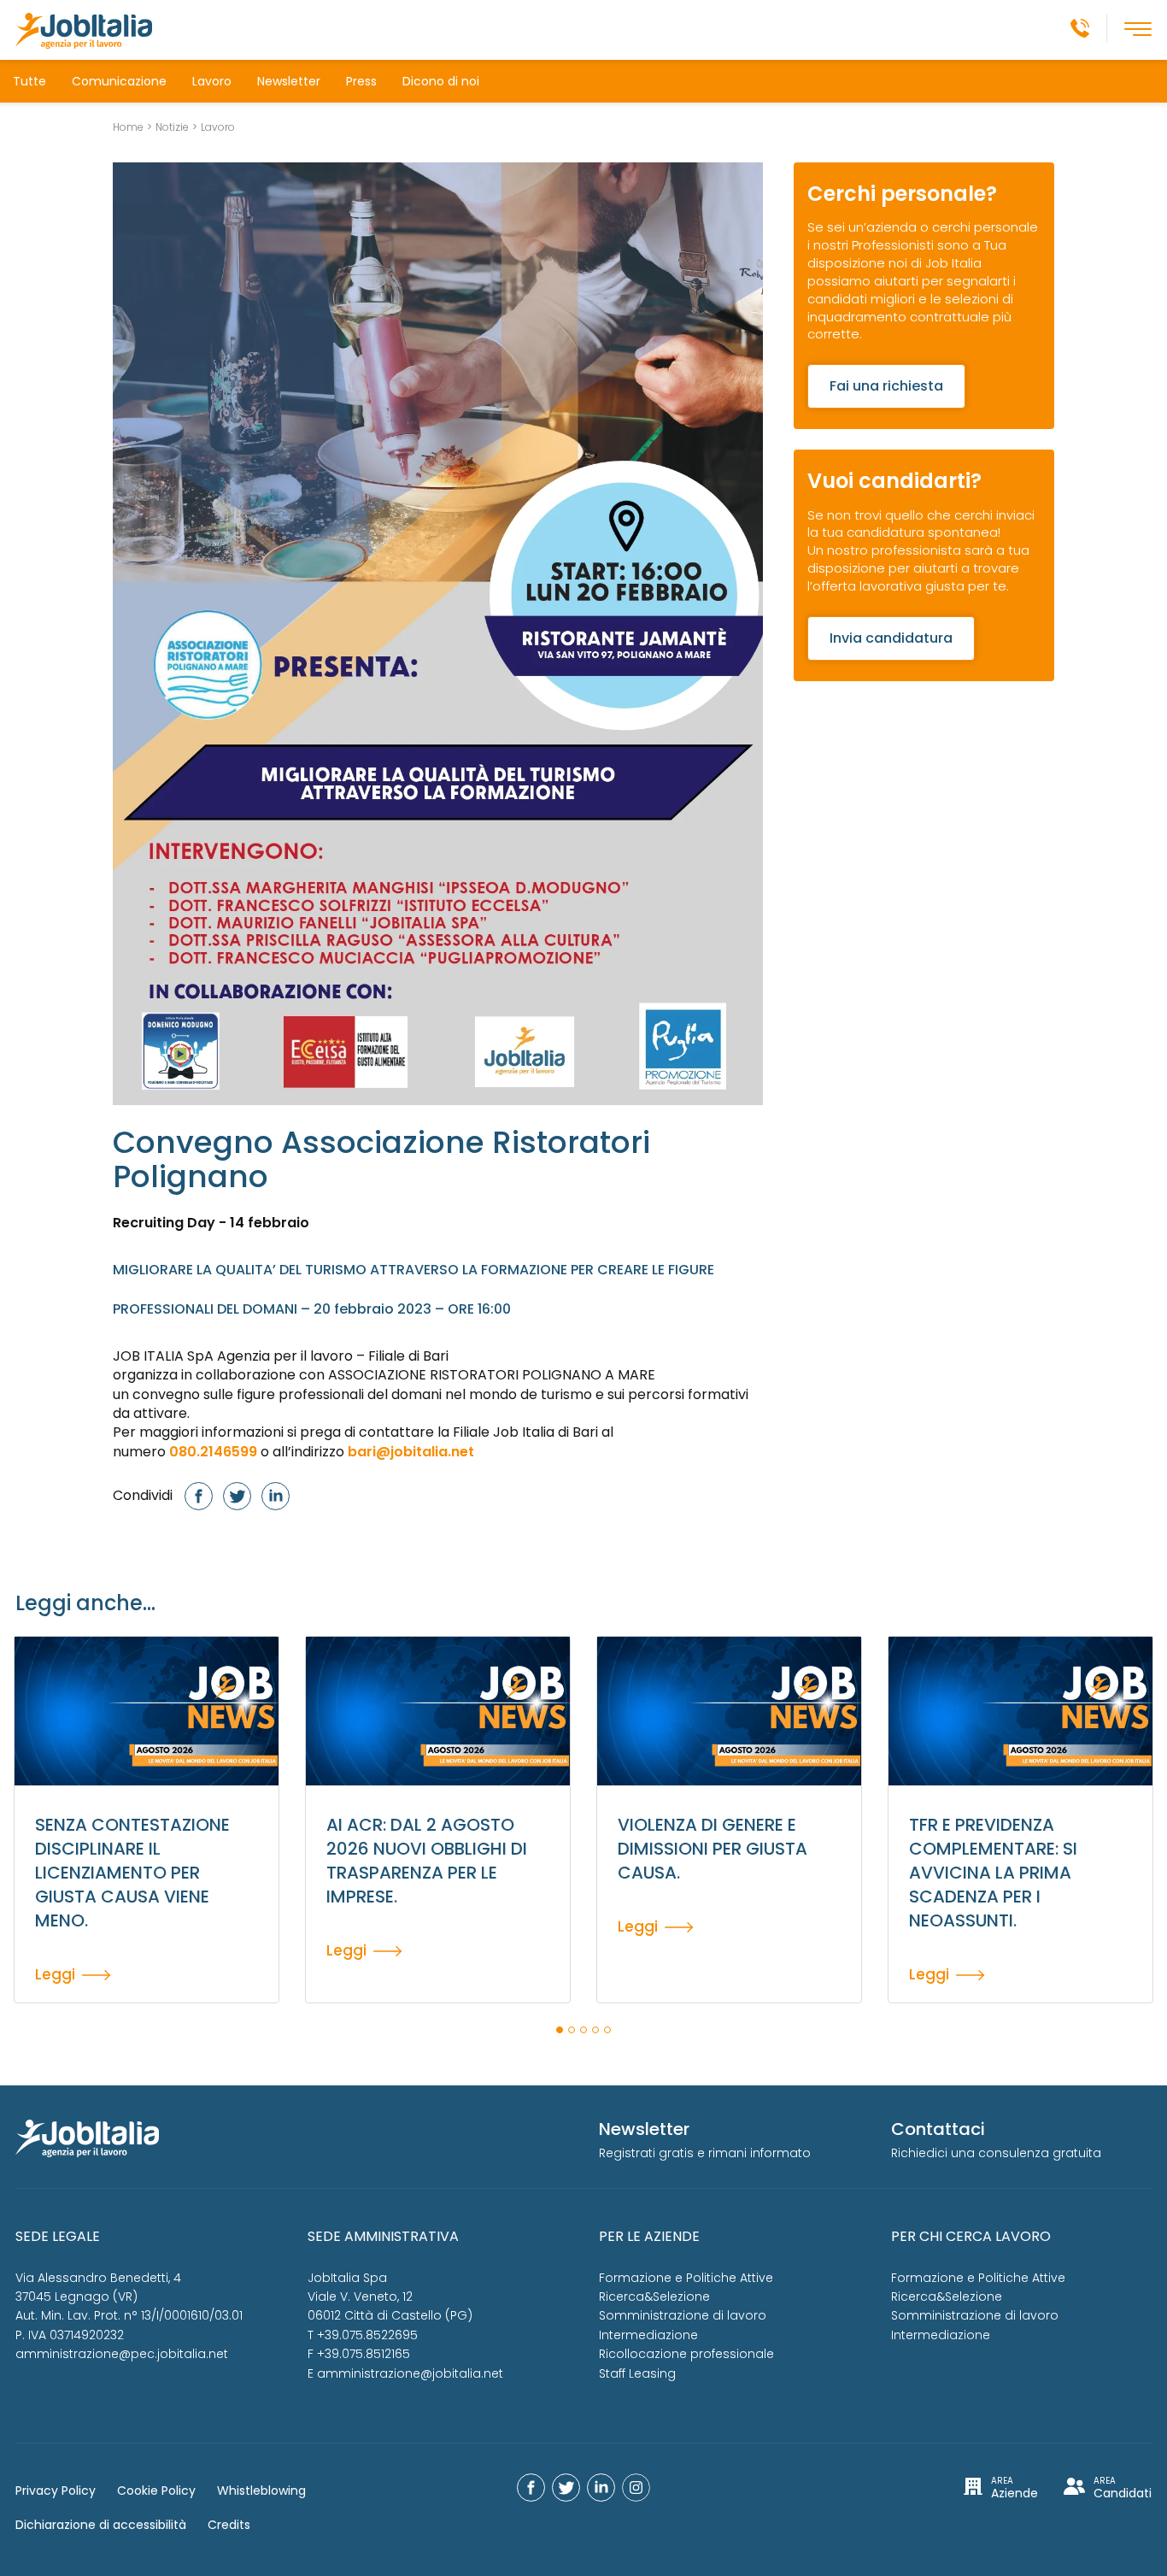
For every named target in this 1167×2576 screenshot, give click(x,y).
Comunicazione (119, 81)
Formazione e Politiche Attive (686, 2278)
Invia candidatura (891, 638)
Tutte (29, 81)
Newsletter (289, 81)
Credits (229, 2525)
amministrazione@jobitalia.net (410, 2373)
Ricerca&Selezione (654, 2297)
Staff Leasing (637, 2373)
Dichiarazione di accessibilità (101, 2525)
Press (361, 81)
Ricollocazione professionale (686, 2354)
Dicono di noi (441, 81)
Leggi (55, 1973)
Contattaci (938, 2129)
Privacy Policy (56, 2491)
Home (128, 127)
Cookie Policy (156, 2491)
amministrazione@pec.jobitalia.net (122, 2354)
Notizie (172, 127)
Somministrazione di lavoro (683, 2315)
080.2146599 (213, 1452)
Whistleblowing (261, 2491)
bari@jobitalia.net (411, 1452)
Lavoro (212, 81)
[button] (560, 2030)
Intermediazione (648, 2335)
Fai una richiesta (886, 386)
